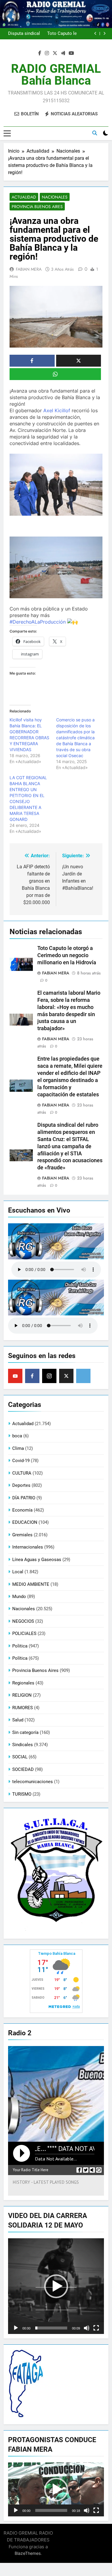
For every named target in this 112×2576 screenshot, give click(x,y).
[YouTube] (15, 1376)
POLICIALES (24, 1633)
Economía (22, 1510)
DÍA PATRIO (24, 1498)
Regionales (23, 1683)
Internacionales (28, 1547)
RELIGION (22, 1695)
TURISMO (22, 1794)
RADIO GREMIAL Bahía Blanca (56, 75)
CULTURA (22, 1473)
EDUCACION (25, 1522)
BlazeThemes (28, 2553)
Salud (18, 1720)
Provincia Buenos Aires (37, 207)
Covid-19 (21, 1461)
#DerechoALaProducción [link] (38, 622)
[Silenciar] (87, 2328)
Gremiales (22, 1535)
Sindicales (23, 1745)
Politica (20, 1646)
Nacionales (55, 197)
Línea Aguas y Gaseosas (37, 1560)
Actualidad (24, 197)
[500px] (83, 1376)
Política (20, 1658)
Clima (18, 1448)
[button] (56, 2286)
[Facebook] (32, 1376)
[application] (56, 2286)
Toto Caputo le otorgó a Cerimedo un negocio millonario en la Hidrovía (67, 955)
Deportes (21, 1485)
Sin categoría (25, 1732)
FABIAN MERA (29, 269)
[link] (57, 410)
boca (17, 1436)
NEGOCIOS (23, 1621)
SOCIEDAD (23, 1769)
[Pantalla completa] (96, 2328)
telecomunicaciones (33, 1782)
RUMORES (23, 1708)
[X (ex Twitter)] (66, 1376)
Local (18, 1572)
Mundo (19, 1597)
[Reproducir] (16, 2328)
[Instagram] (49, 1376)
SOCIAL (20, 1757)
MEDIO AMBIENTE (31, 1584)
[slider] (51, 2328)
